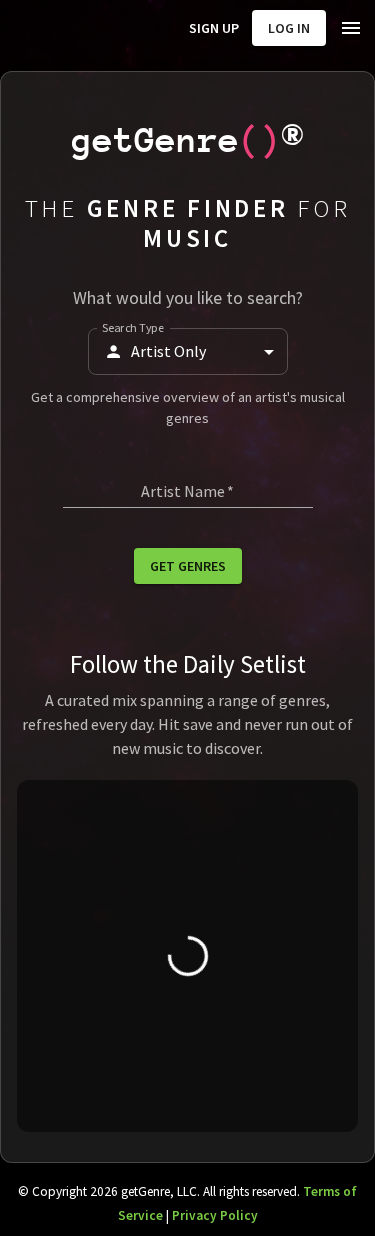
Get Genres (188, 566)
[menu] (351, 28)
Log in (289, 28)
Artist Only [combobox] (168, 351)
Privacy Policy (215, 1215)
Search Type (133, 327)
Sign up (214, 28)
